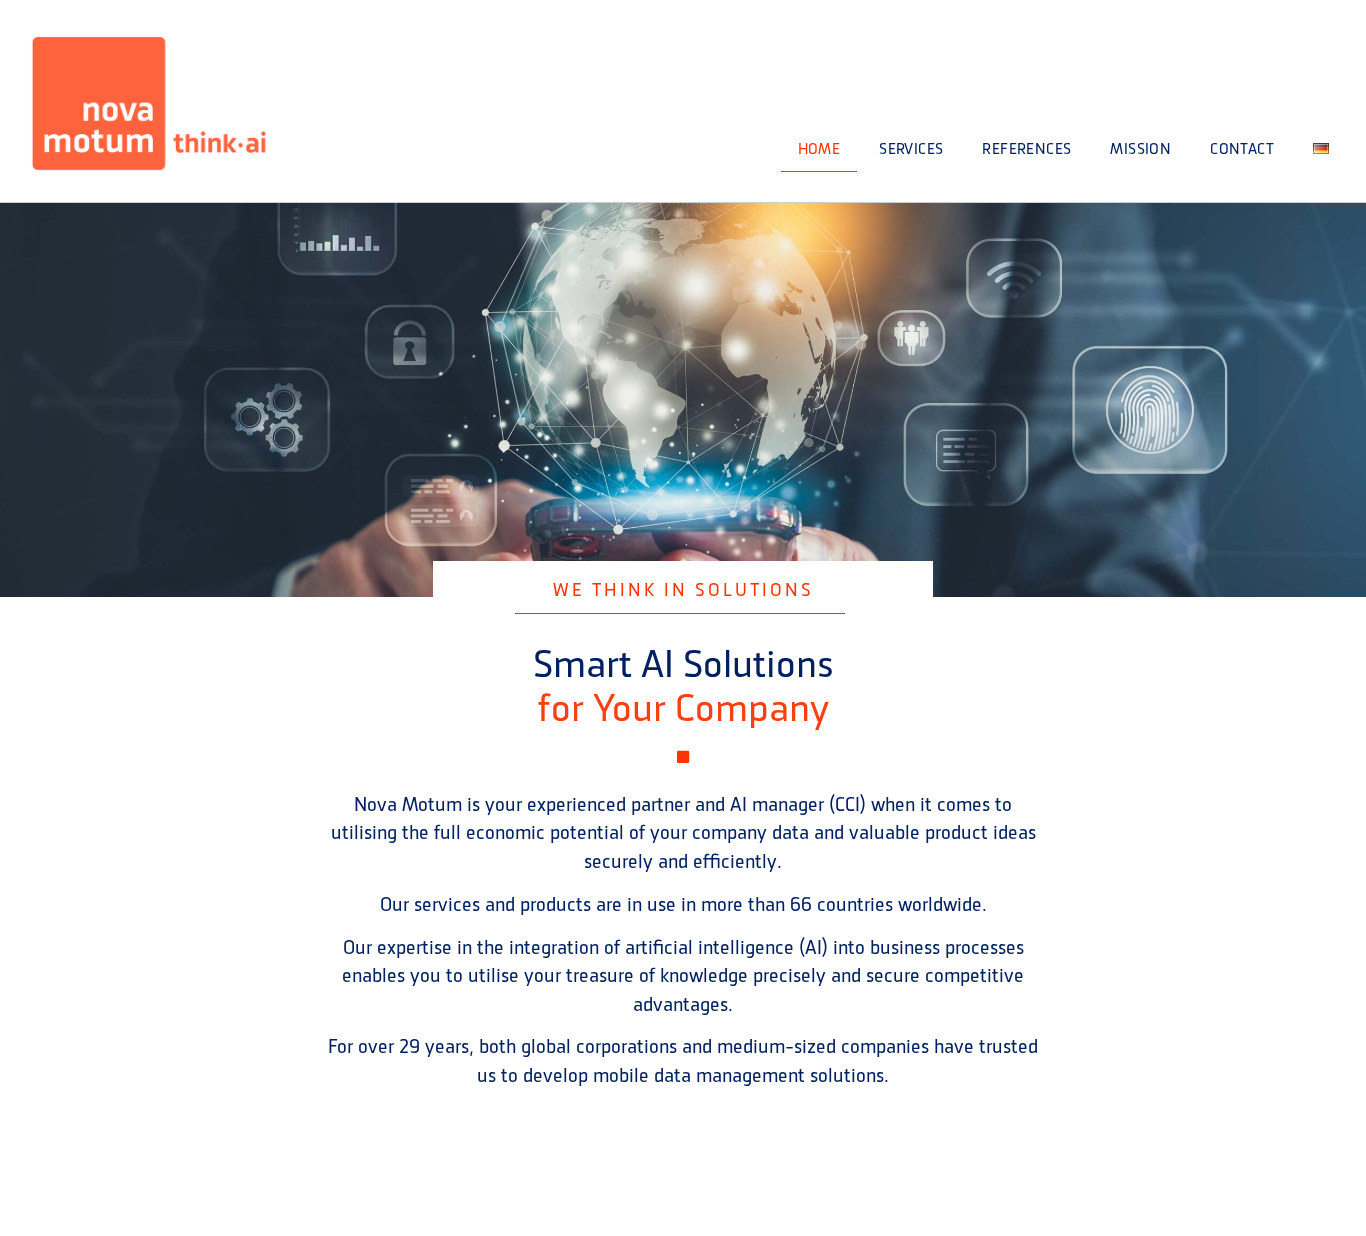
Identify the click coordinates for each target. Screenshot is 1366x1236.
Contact (1242, 149)
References (1026, 149)
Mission (1140, 149)
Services (911, 149)
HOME (819, 149)
